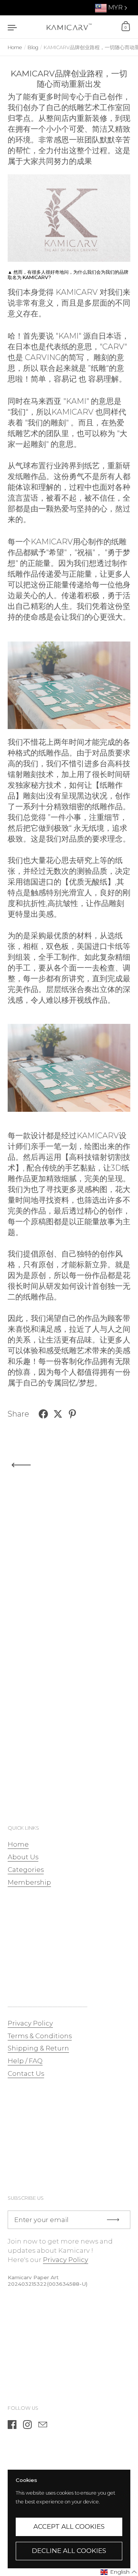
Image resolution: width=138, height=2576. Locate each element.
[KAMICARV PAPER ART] (69, 27)
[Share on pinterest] (72, 1414)
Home (15, 47)
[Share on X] (58, 1414)
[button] (119, 2572)
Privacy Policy (66, 2260)
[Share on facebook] (43, 1414)
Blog (33, 47)
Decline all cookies (69, 2551)
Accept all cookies (69, 2526)
